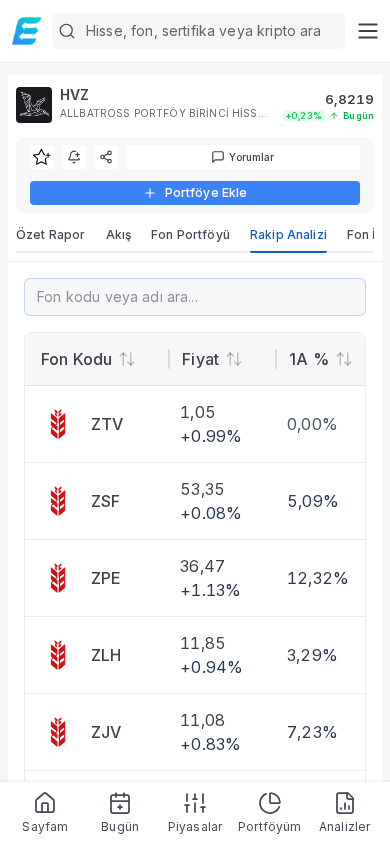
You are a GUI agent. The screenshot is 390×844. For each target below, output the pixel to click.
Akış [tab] (119, 234)
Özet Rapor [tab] (51, 234)
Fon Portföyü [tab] (190, 234)
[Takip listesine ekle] (42, 157)
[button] (198, 31)
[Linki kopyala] (106, 157)
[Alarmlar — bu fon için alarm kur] (74, 157)
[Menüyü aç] (367, 31)
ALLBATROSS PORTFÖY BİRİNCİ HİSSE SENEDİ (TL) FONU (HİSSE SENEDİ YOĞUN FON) (163, 113)
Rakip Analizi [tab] (288, 234)
